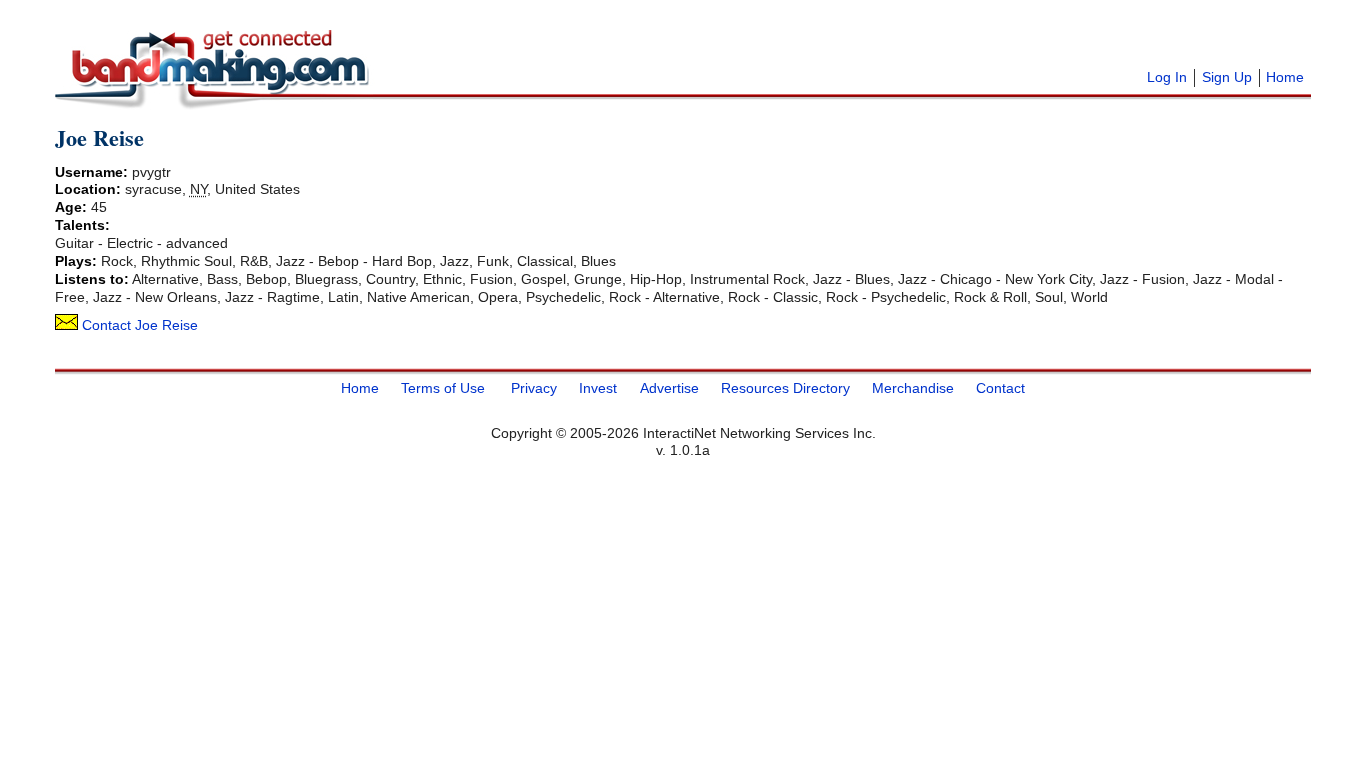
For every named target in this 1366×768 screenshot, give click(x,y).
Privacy (534, 388)
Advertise (669, 388)
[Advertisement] (625, 40)
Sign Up (1227, 77)
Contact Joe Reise (138, 325)
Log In (1167, 77)
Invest (598, 388)
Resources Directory (785, 388)
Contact (1000, 388)
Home (1285, 77)
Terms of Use (443, 388)
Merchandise (913, 388)
